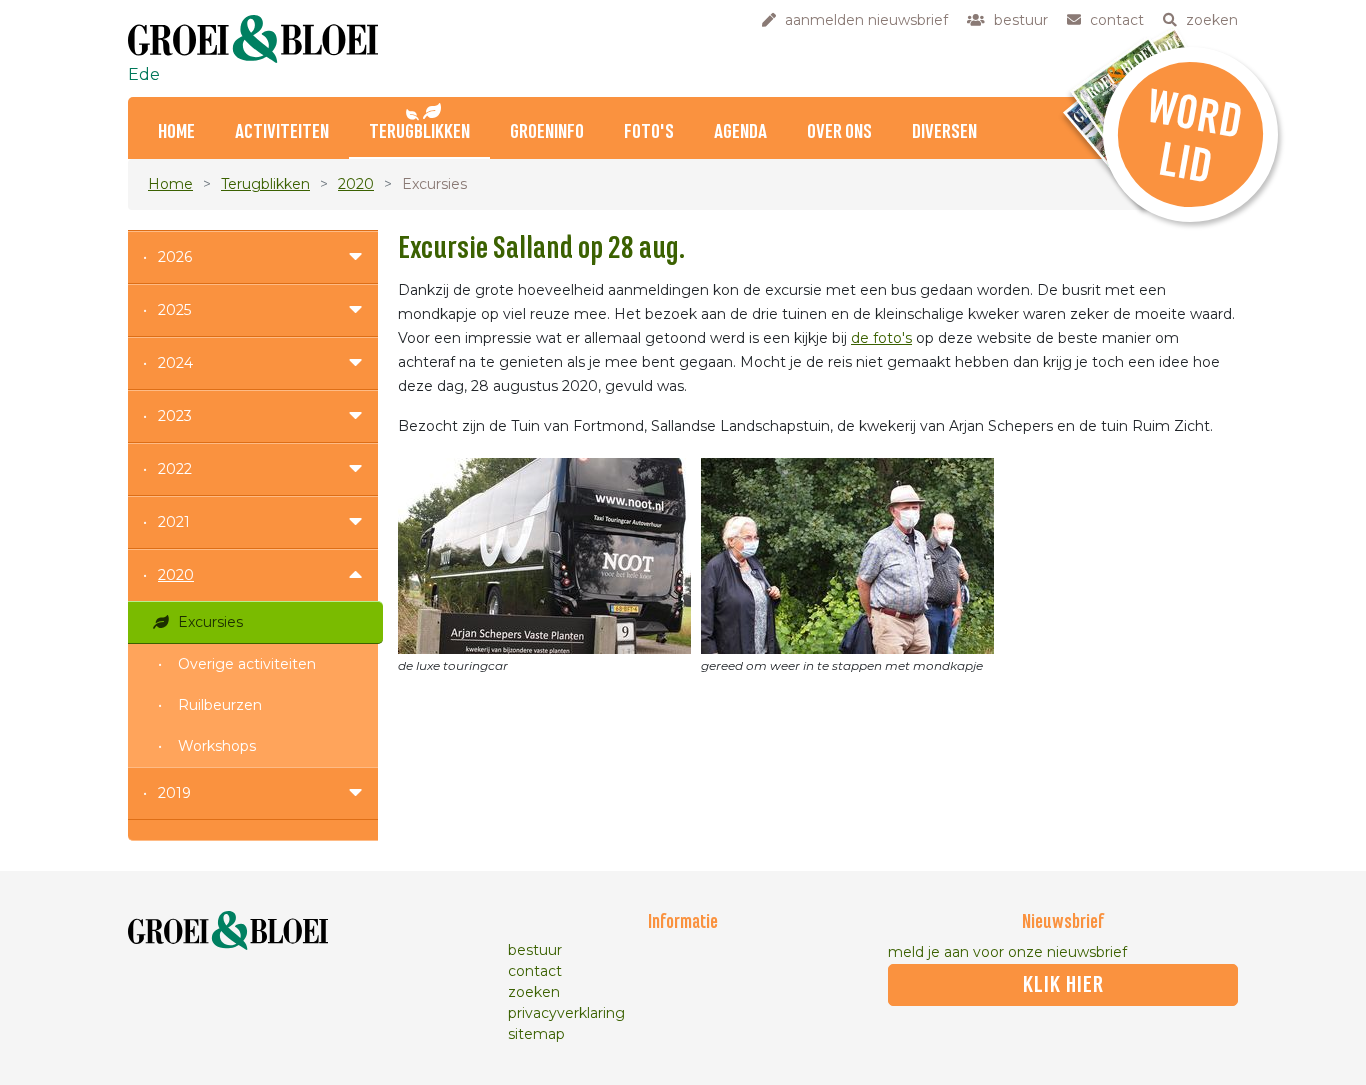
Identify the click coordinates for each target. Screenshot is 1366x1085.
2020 (356, 184)
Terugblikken (419, 132)
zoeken (534, 992)
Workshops (217, 746)
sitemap (536, 1034)
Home (176, 132)
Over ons (839, 132)
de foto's (881, 338)
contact (535, 971)
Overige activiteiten (247, 664)
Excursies (210, 622)
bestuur (535, 950)
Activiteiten (282, 132)
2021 (174, 522)
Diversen (944, 132)
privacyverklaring (566, 1013)
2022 (175, 469)
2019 (174, 793)
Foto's (649, 132)
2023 (175, 416)
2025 (174, 310)
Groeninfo (547, 132)
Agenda (740, 132)
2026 (175, 257)
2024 (175, 363)
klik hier (1063, 985)
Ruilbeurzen (220, 705)
